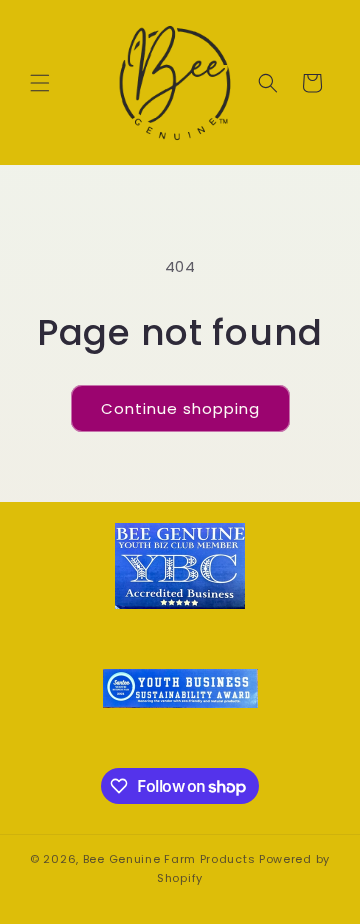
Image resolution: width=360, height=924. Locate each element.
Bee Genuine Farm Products (169, 859)
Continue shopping (180, 408)
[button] (40, 83)
